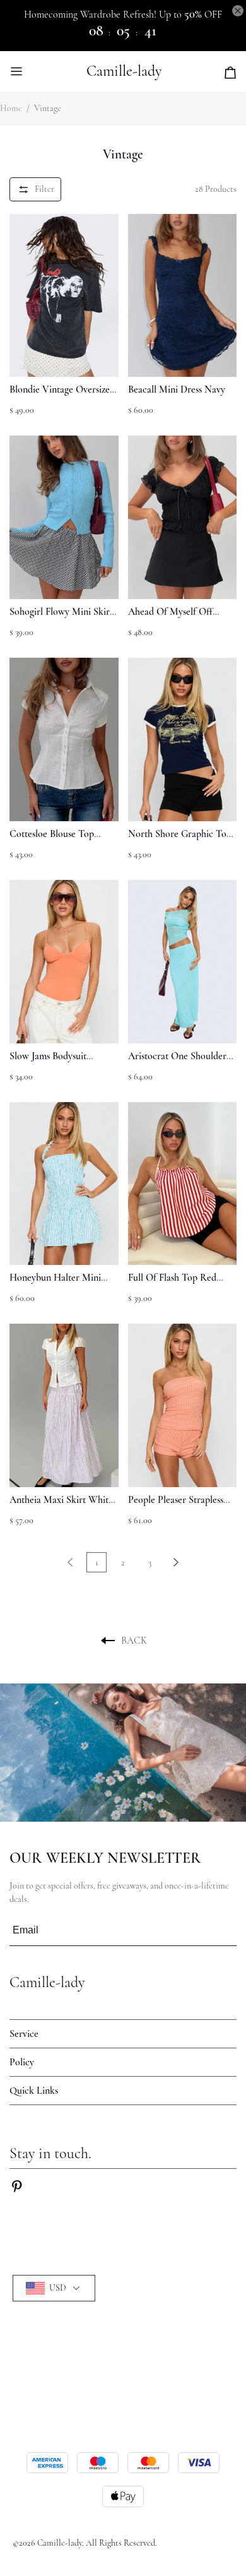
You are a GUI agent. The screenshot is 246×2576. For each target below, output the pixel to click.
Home (11, 108)
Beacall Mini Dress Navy (177, 389)
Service (24, 2034)
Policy (22, 2062)
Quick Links (34, 2091)
